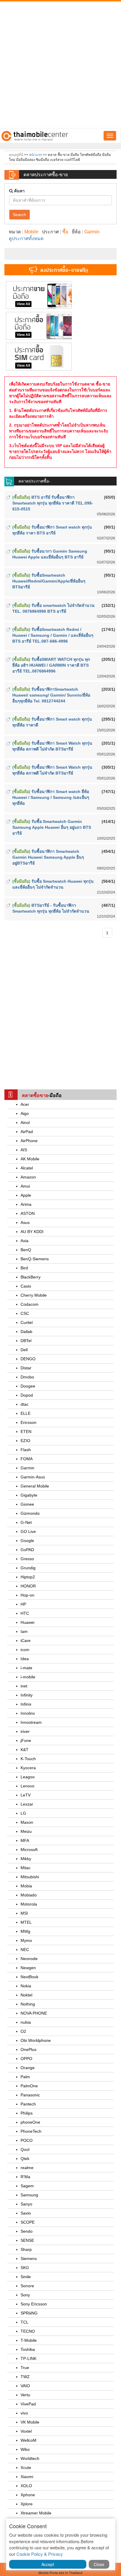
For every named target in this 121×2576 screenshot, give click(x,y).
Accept (48, 2564)
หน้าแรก (36, 155)
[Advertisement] (60, 65)
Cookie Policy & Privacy (40, 2554)
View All (23, 304)
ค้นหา (19, 191)
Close (99, 2564)
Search (20, 215)
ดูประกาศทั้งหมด (26, 238)
